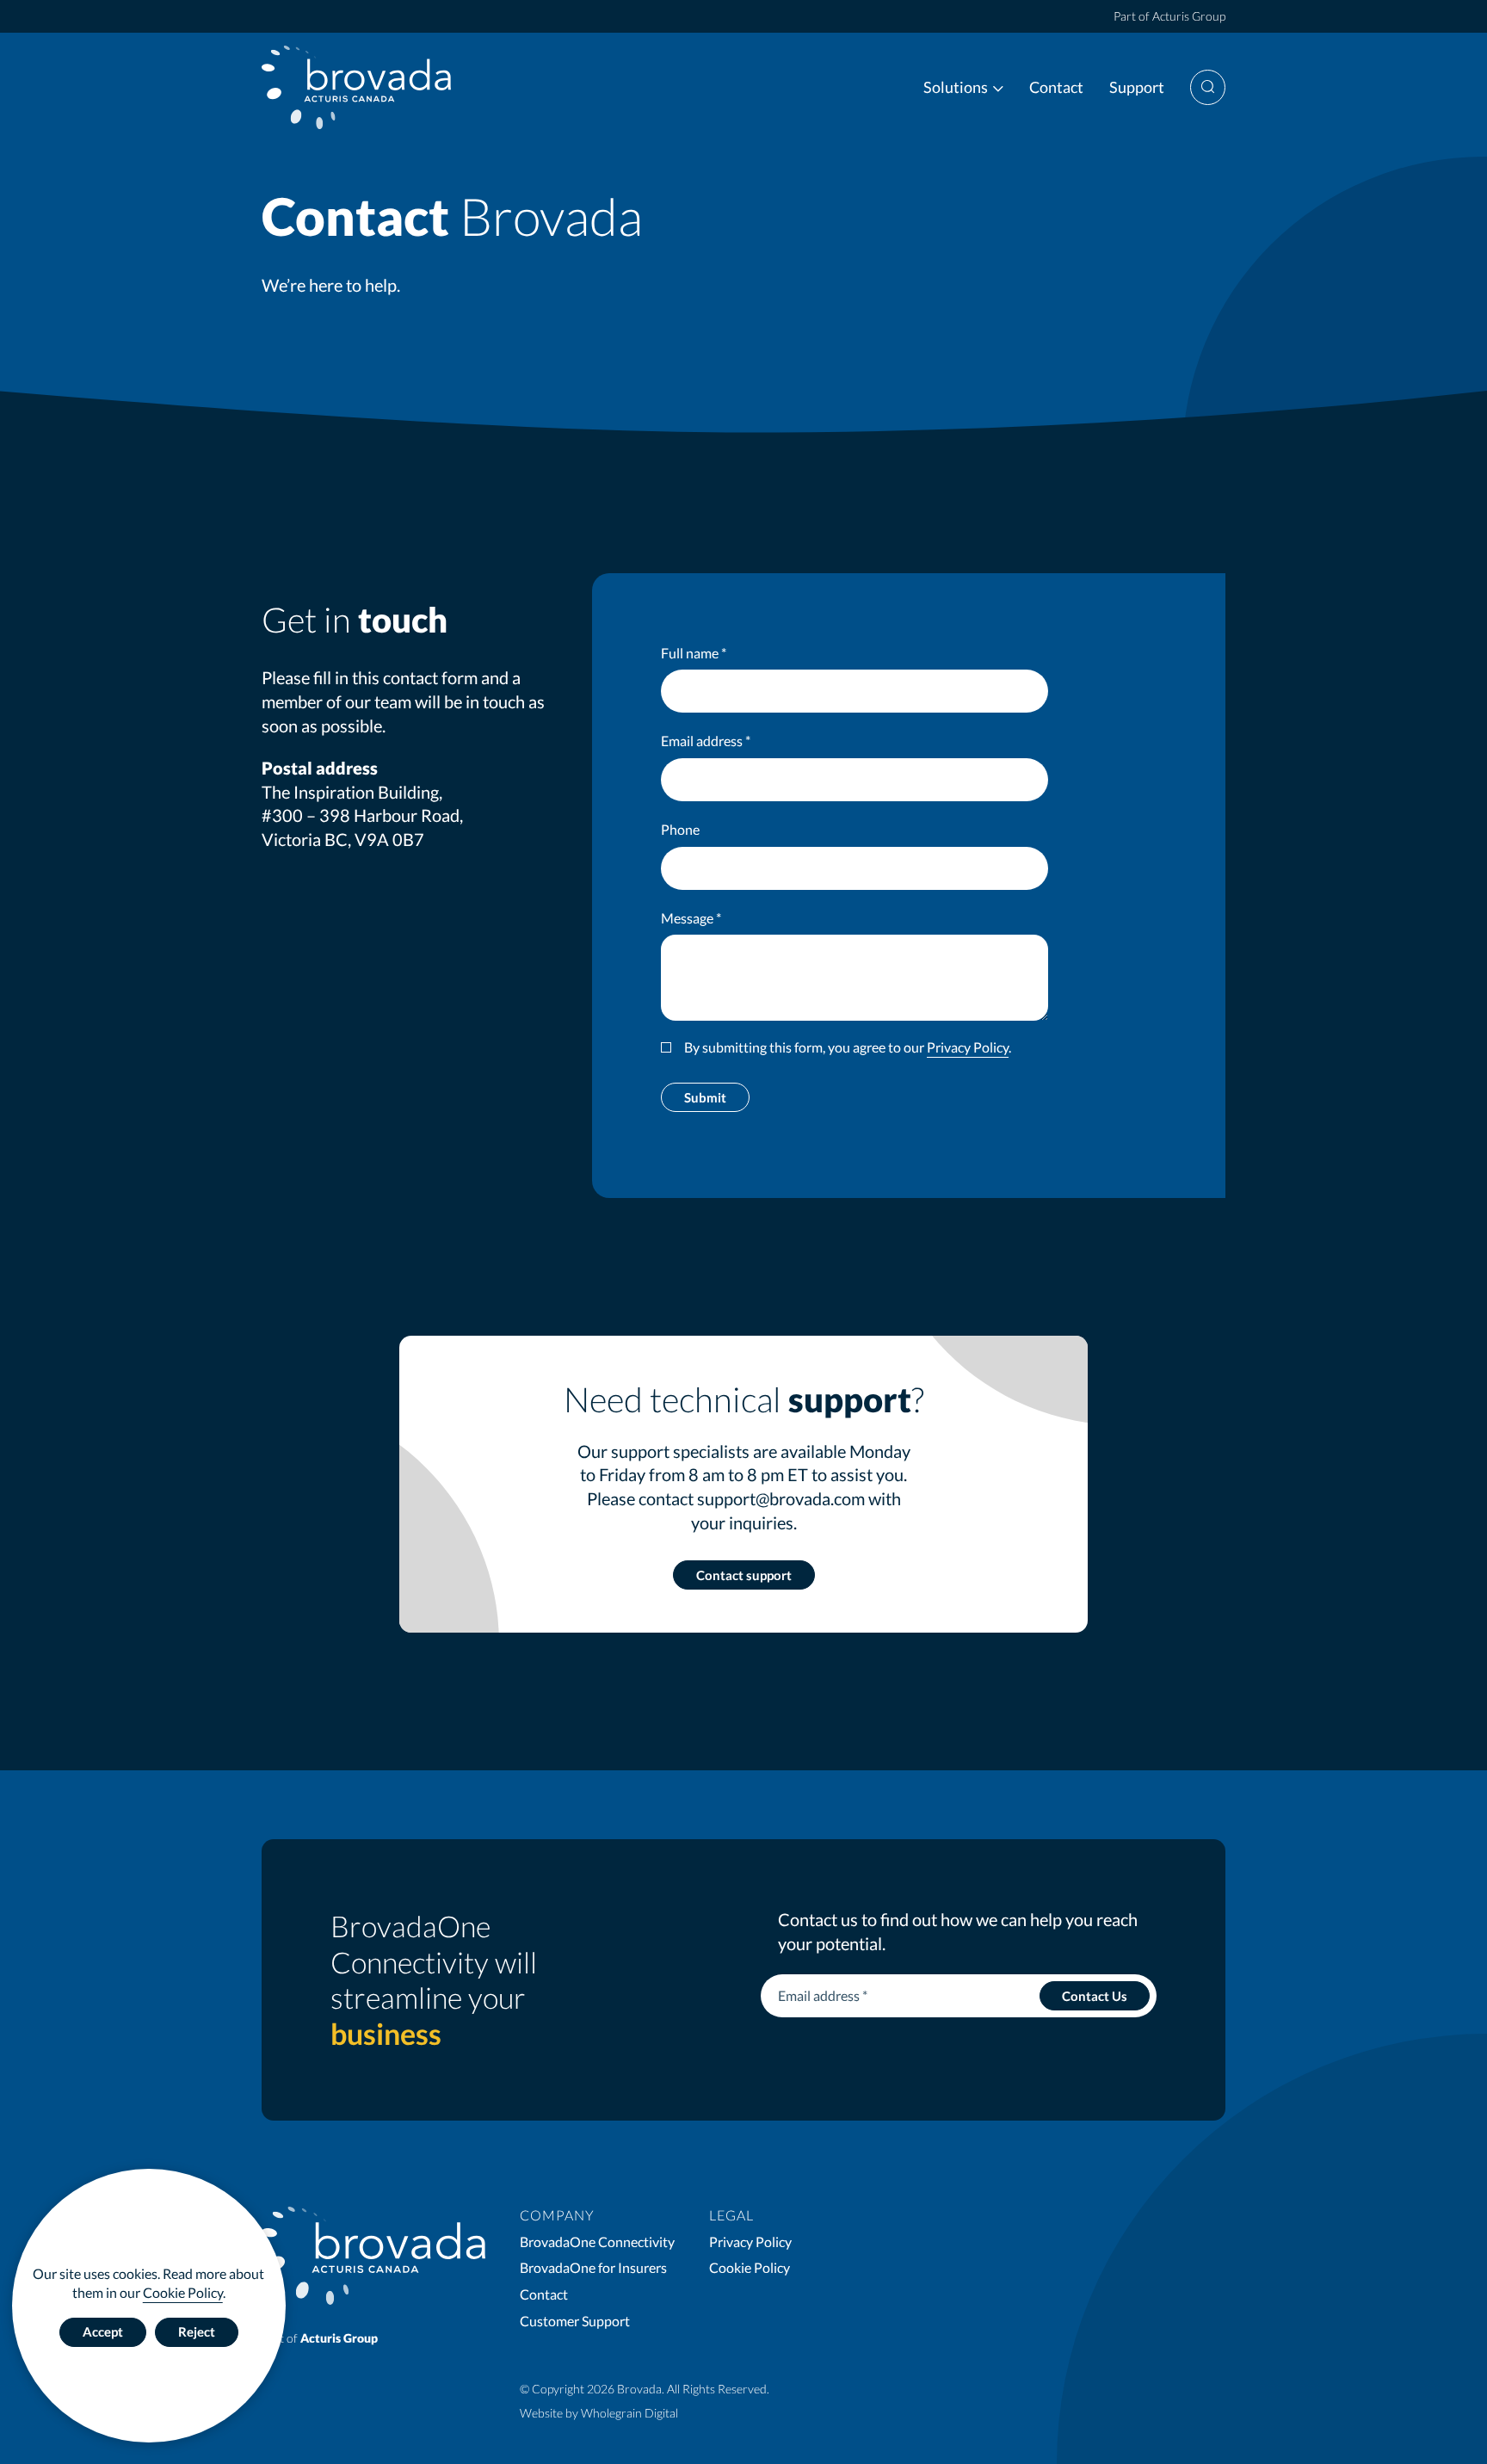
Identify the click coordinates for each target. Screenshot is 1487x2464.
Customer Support (575, 2321)
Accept (103, 2331)
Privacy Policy (968, 1047)
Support (1137, 87)
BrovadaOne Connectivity (597, 2242)
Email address (706, 741)
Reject (197, 2331)
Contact (1056, 87)
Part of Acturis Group (1169, 16)
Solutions (956, 87)
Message (691, 918)
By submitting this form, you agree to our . (848, 1047)
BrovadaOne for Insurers (593, 2267)
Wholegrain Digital (629, 2413)
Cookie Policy (183, 2292)
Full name (694, 653)
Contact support (744, 1575)
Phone (680, 829)
